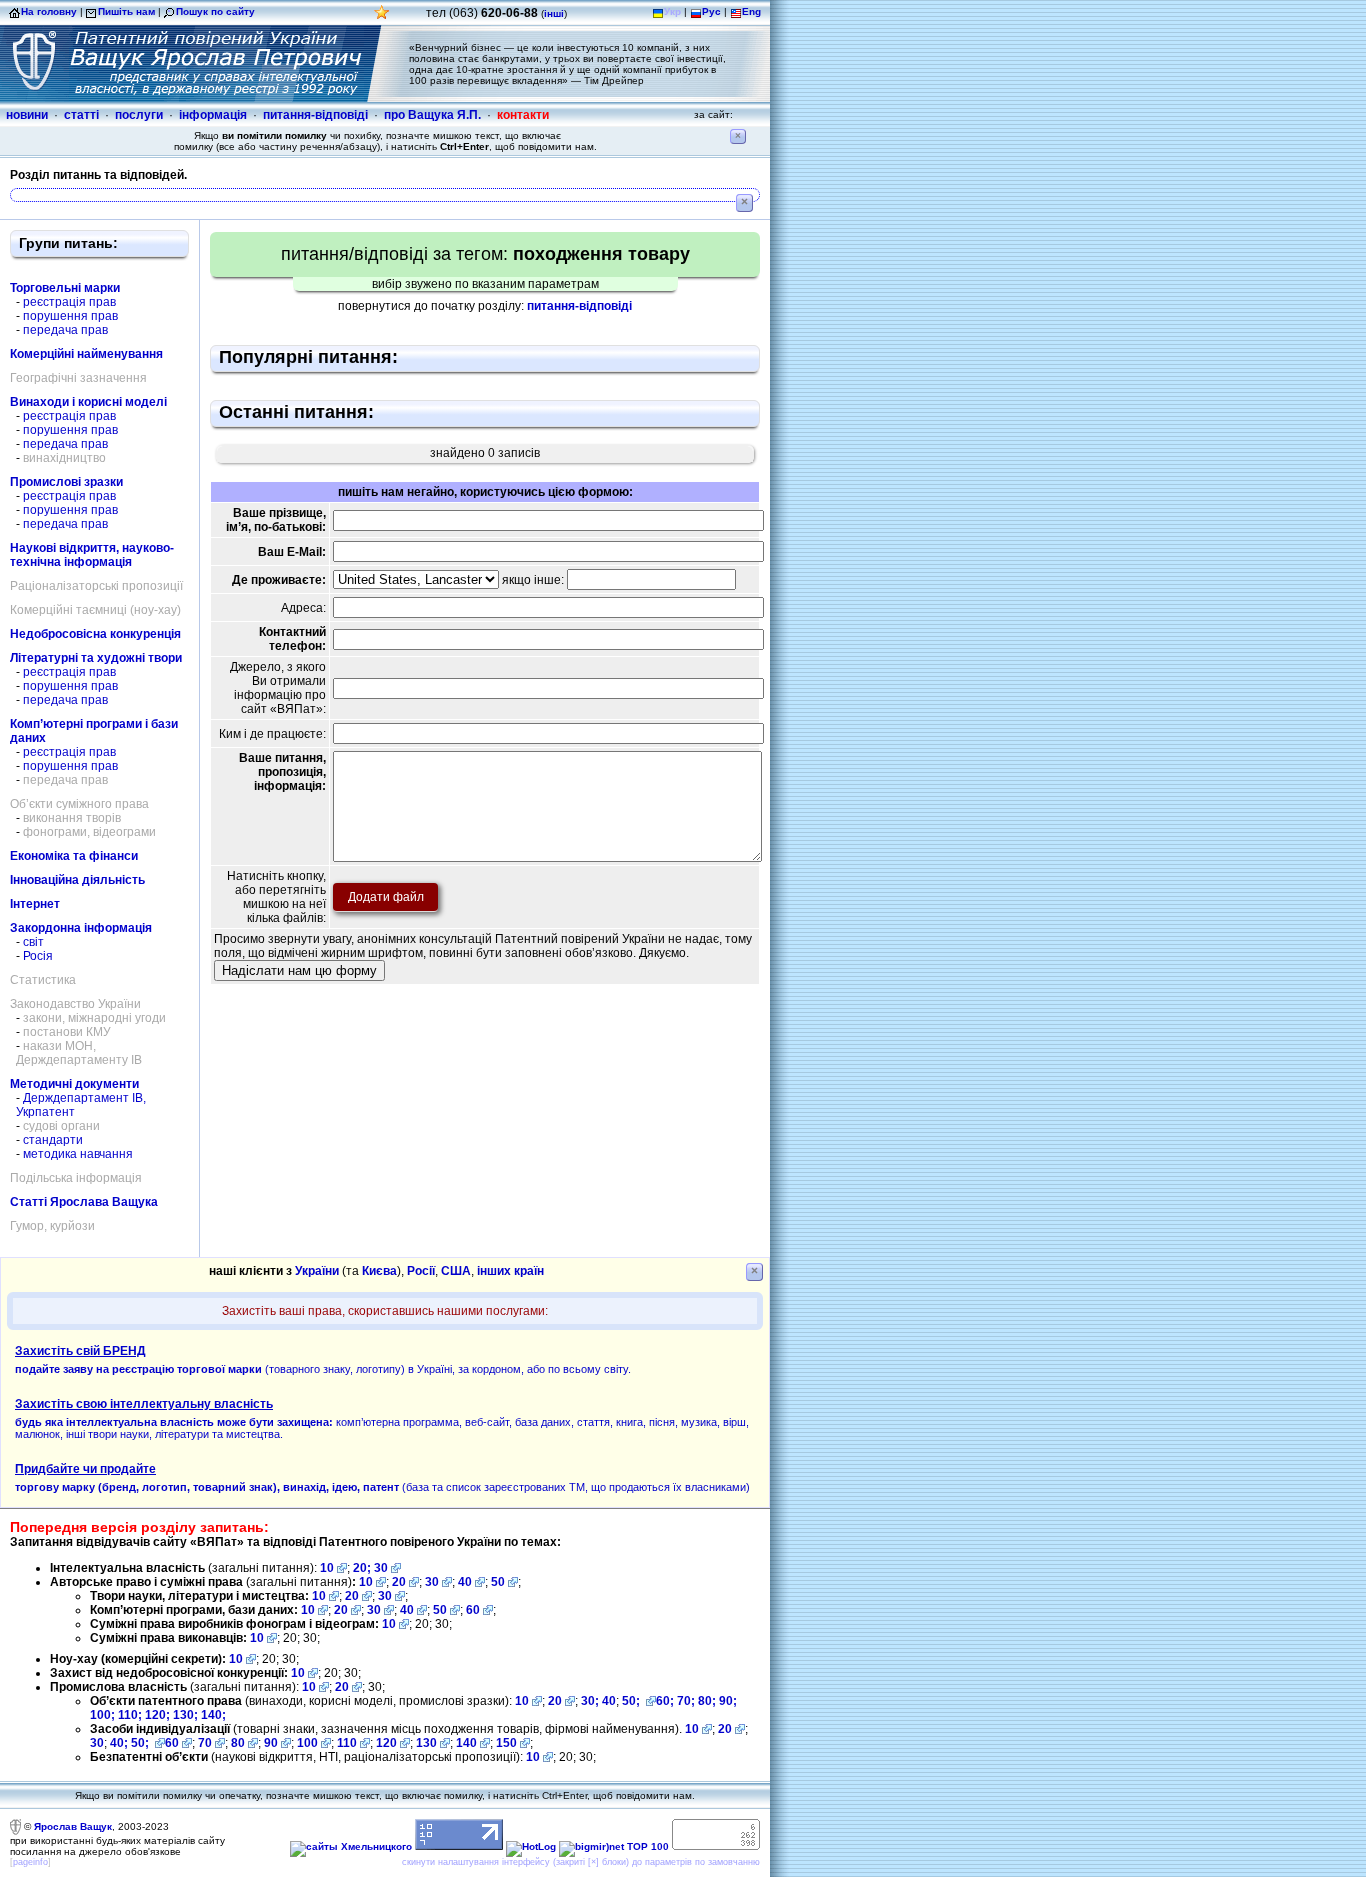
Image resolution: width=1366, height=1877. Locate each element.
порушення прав (70, 316)
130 (426, 1743)
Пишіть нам (126, 11)
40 (465, 1582)
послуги (139, 115)
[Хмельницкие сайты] (351, 1846)
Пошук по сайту (215, 11)
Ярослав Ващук (73, 1826)
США (456, 1271)
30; (590, 1701)
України (317, 1271)
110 (347, 1743)
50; (632, 1701)
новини (27, 115)
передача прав (65, 330)
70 (205, 1743)
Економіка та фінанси (74, 856)
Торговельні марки (65, 288)
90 (271, 1743)
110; (131, 1715)
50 (498, 1582)
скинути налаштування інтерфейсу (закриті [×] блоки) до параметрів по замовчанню (581, 1862)
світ (33, 942)
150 (506, 1743)
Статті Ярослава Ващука (84, 1202)
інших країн (510, 1271)
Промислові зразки (66, 482)
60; (665, 1701)
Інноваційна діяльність (77, 880)
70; (686, 1701)
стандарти (53, 1140)
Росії (421, 1271)
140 (466, 1743)
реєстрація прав (69, 302)
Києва (379, 1271)
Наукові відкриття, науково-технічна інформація (92, 555)
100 (307, 1743)
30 (381, 1568)
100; (102, 1715)
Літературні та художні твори (96, 658)
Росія (38, 956)
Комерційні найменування (86, 354)
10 (327, 1568)
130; (187, 1715)
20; (363, 1568)
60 (473, 1610)
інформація (213, 115)
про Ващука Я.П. (432, 115)
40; (119, 1743)
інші (554, 13)
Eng (751, 11)
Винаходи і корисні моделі (88, 402)
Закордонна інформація (81, 928)
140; (213, 1715)
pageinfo (30, 1862)
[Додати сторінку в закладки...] (382, 17)
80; (707, 1701)
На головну (49, 11)
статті (81, 115)
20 (399, 1582)
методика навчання (78, 1154)
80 (238, 1743)
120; (159, 1715)
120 (386, 1743)
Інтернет (35, 904)
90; (728, 1701)
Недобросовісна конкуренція (95, 634)
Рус (711, 11)
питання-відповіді (315, 115)
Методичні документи (74, 1084)
